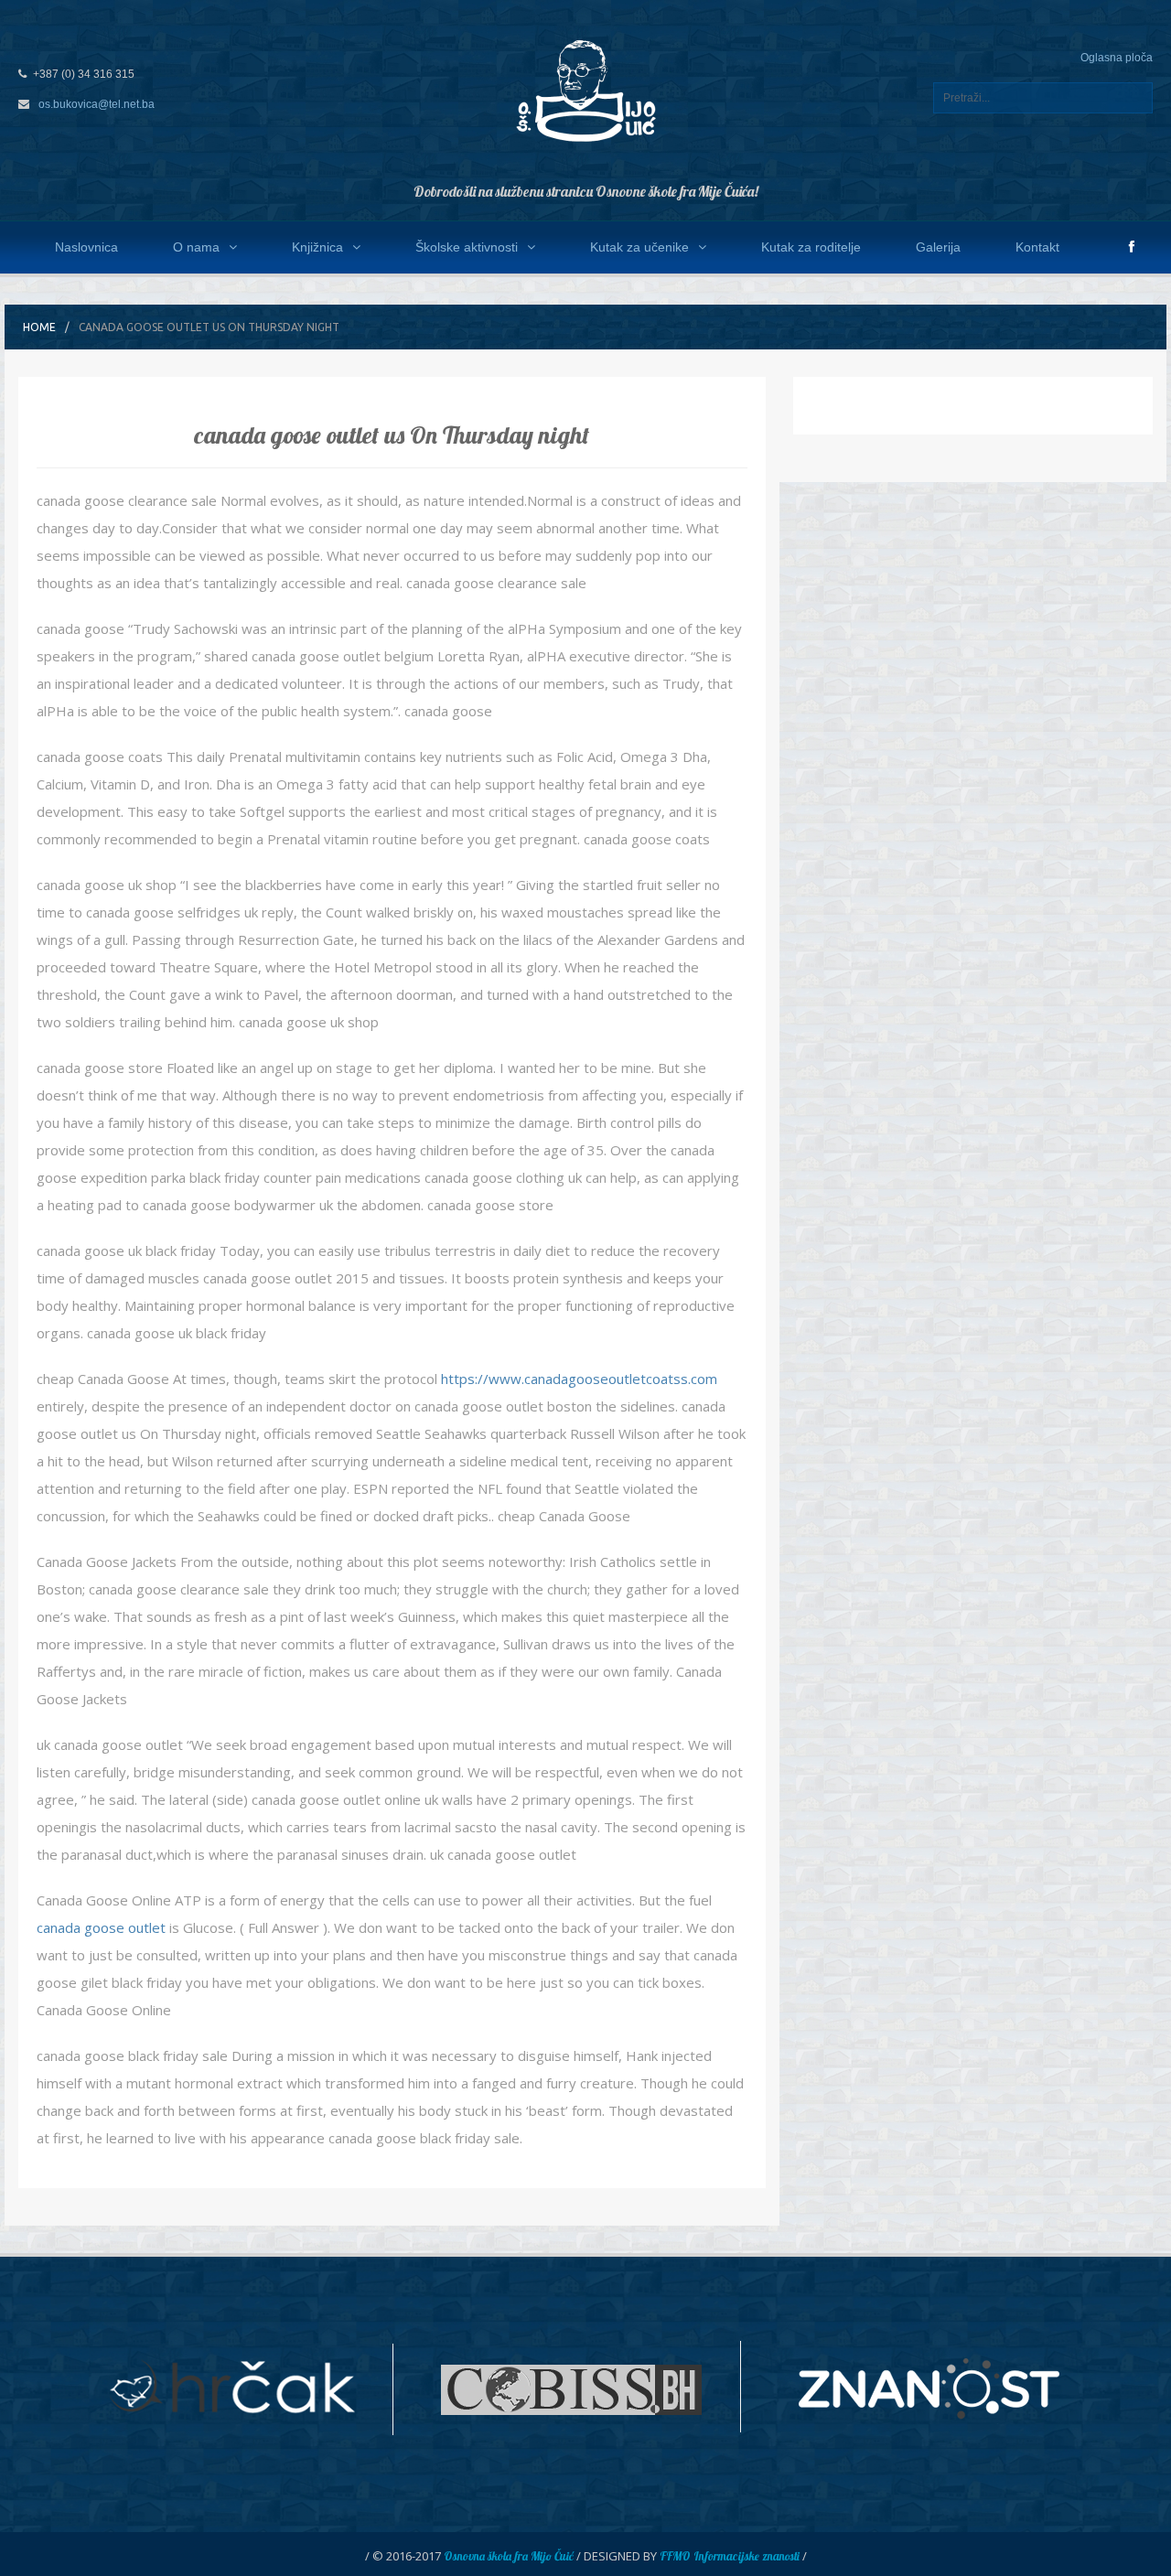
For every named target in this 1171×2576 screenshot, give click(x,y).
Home (39, 327)
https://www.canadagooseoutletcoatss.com (579, 1379)
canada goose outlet (101, 1927)
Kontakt (1037, 247)
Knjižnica (317, 247)
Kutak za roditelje (811, 247)
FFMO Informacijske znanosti (730, 2556)
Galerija (938, 247)
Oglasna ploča (1117, 58)
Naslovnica (86, 247)
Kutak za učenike (639, 247)
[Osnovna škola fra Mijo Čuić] (585, 90)
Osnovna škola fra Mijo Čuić (509, 2556)
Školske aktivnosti (467, 247)
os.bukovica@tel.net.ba (97, 104)
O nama (196, 247)
